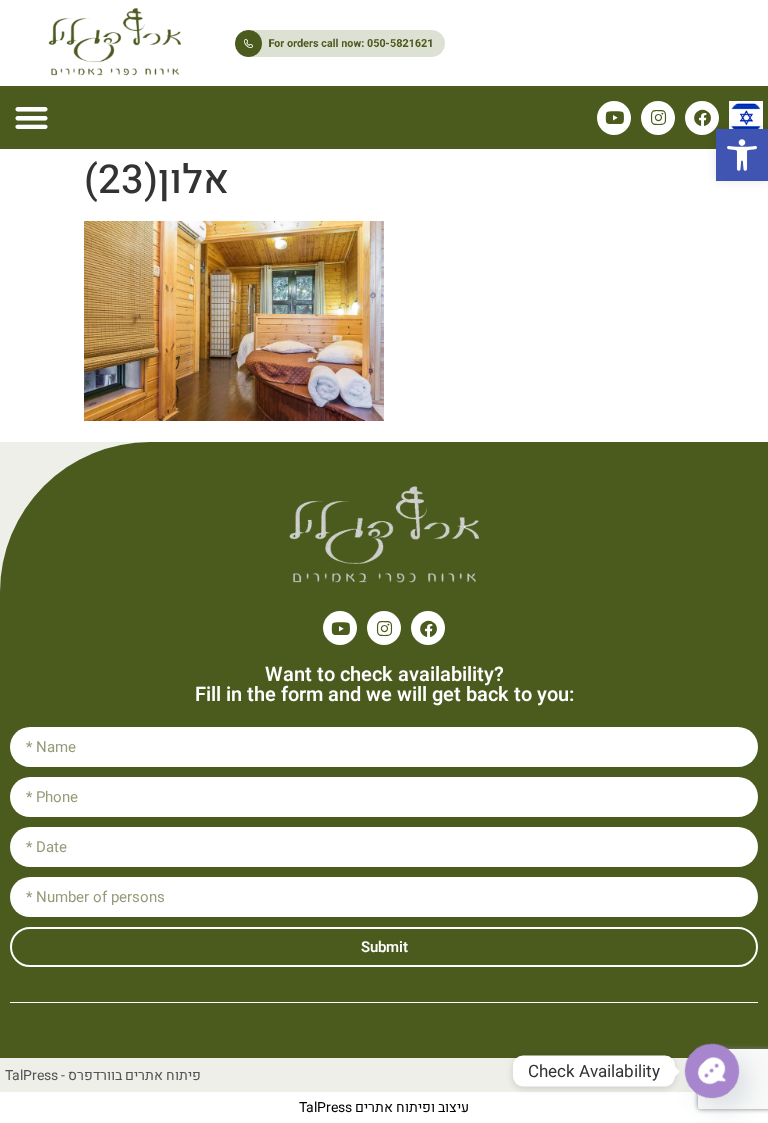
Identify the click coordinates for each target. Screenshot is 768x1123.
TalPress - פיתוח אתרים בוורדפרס (103, 1075)
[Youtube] (614, 118)
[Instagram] (658, 118)
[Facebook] (702, 118)
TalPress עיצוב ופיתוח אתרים (384, 1107)
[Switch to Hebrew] (746, 118)
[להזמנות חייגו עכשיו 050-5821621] (410, 43)
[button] (742, 155)
